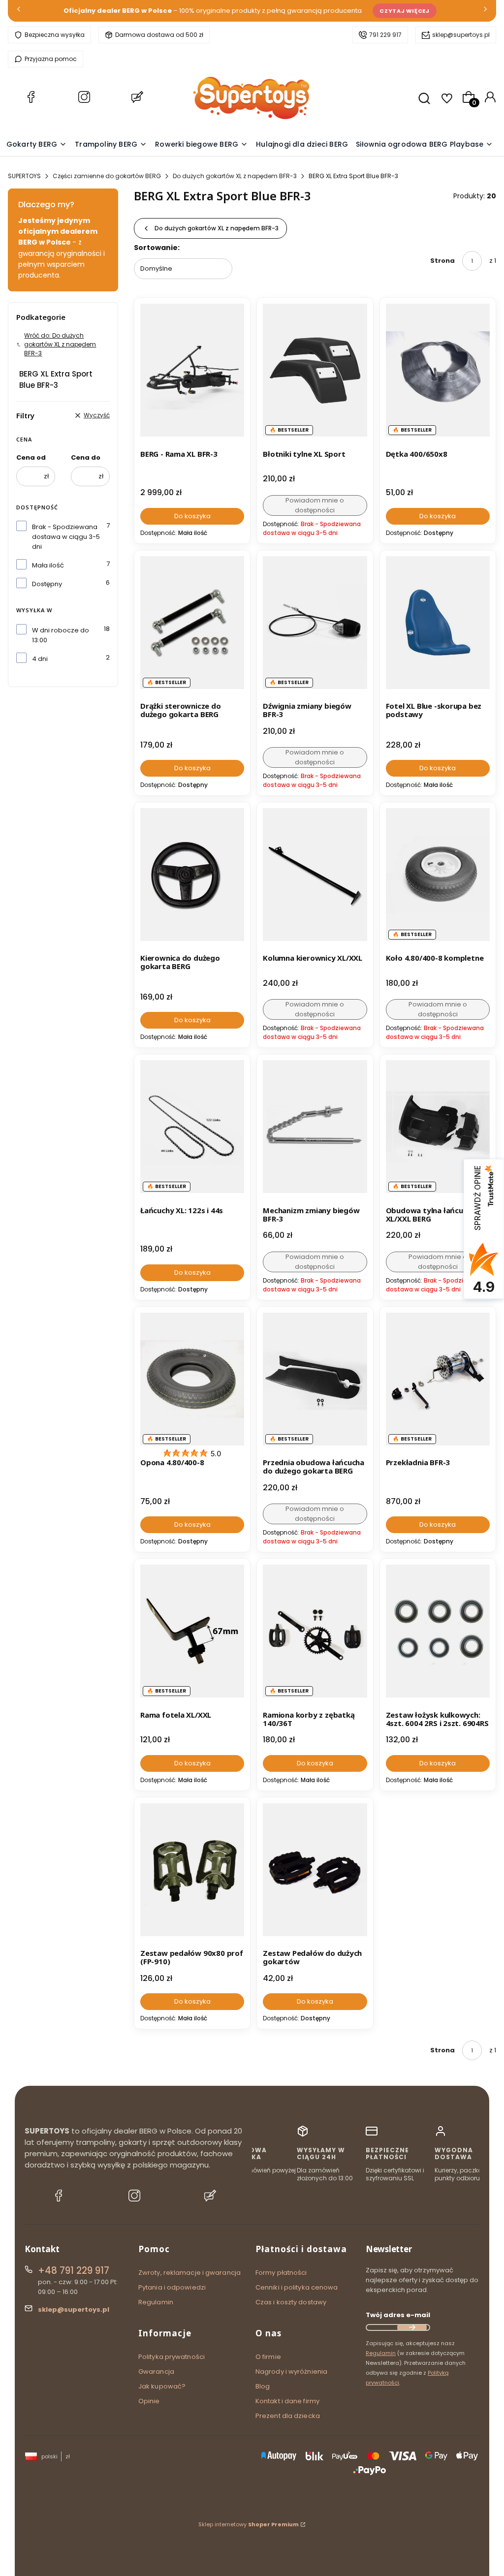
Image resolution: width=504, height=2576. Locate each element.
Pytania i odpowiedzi (172, 2287)
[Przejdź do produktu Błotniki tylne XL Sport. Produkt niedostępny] (315, 370)
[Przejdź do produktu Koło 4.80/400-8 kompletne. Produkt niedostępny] (438, 875)
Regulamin (156, 2302)
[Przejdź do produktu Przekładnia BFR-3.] (438, 1379)
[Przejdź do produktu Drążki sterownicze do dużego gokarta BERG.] (192, 623)
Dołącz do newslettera (412, 2327)
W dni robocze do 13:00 (61, 635)
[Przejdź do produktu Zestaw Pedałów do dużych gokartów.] (315, 1870)
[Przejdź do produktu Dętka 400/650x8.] (438, 370)
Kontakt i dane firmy (287, 2401)
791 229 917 (385, 35)
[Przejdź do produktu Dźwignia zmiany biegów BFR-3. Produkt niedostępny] (315, 623)
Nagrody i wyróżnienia (291, 2372)
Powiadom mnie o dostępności (315, 505)
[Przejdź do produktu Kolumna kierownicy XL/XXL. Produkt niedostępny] (315, 875)
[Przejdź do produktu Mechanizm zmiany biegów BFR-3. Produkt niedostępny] (315, 1127)
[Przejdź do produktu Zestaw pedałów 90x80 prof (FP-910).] (192, 1870)
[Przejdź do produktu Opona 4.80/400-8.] (192, 1379)
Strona (442, 261)
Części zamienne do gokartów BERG (107, 176)
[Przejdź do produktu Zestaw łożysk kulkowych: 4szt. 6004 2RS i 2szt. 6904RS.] (438, 1631)
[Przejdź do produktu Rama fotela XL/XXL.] (192, 1631)
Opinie (149, 2401)
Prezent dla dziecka (288, 2416)
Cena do (86, 457)
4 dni (40, 659)
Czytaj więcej (405, 11)
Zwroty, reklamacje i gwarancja (189, 2273)
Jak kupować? (162, 2386)
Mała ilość (48, 565)
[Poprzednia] (19, 11)
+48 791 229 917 (74, 2271)
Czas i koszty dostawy (291, 2302)
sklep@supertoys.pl (461, 35)
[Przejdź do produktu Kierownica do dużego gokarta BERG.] (192, 875)
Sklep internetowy (249, 2524)
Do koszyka (192, 516)
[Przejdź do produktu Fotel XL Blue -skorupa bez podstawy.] (438, 623)
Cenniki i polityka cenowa (297, 2287)
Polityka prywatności (172, 2357)
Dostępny (47, 584)
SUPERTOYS (24, 176)
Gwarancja (156, 2372)
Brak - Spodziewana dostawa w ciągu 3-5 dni (66, 537)
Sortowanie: (157, 248)
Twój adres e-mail (398, 2315)
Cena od (31, 457)
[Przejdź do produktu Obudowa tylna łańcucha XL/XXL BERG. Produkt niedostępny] (438, 1127)
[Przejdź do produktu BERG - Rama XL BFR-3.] (192, 370)
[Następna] (485, 11)
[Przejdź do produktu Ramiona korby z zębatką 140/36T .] (315, 1631)
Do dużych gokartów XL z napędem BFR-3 (235, 176)
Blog (263, 2386)
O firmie (268, 2357)
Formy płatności (281, 2273)
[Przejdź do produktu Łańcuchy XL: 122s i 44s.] (192, 1127)
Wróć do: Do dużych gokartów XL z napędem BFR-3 (60, 344)
